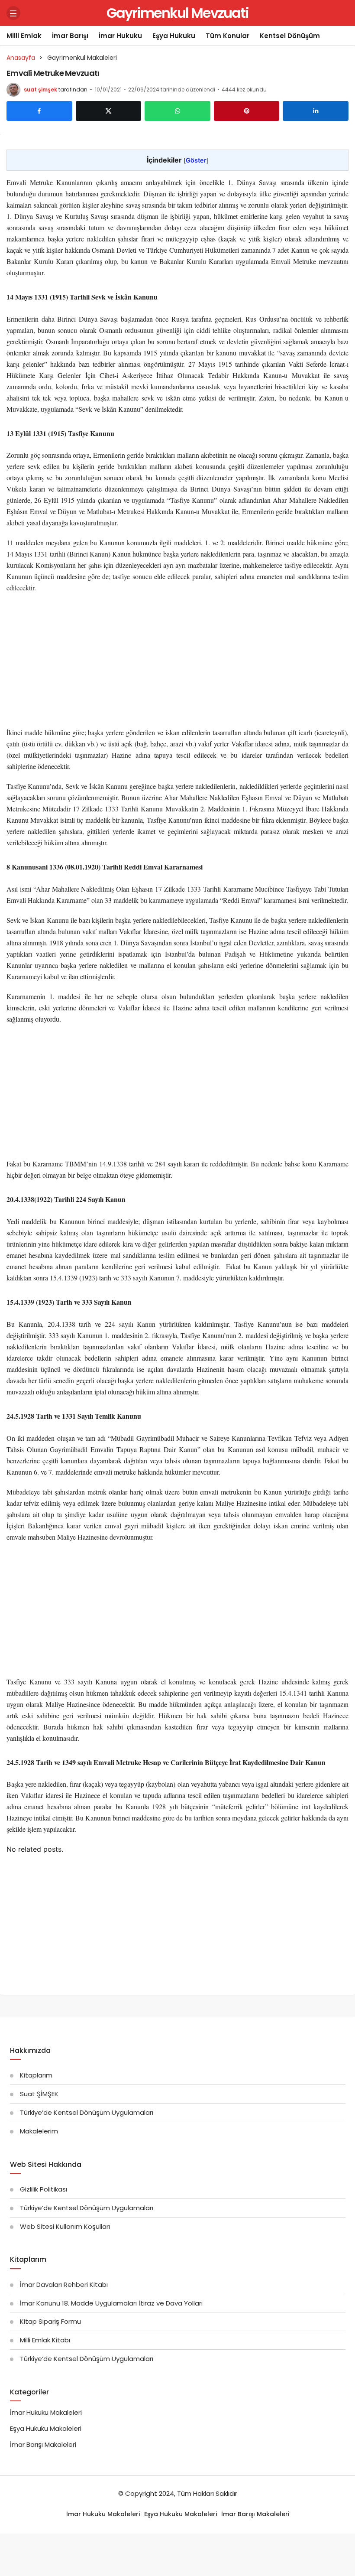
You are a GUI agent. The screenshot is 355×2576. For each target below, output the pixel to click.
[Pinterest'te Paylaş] (247, 111)
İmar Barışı (70, 36)
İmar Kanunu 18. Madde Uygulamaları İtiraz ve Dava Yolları (111, 2303)
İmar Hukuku (120, 36)
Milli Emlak (24, 36)
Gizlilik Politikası (44, 2189)
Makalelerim (39, 2131)
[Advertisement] (177, 663)
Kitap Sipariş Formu (50, 2321)
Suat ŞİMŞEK (39, 2094)
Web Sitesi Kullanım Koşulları (65, 2226)
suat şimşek (40, 90)
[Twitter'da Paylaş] (109, 111)
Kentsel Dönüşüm (290, 36)
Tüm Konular (228, 36)
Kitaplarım (36, 2075)
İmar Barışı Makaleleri (43, 2444)
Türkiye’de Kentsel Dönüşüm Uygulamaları (87, 2112)
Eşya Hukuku (174, 36)
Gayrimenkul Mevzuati (177, 13)
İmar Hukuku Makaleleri (46, 2412)
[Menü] (13, 13)
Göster (196, 160)
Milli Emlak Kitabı (45, 2340)
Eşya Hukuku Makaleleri (46, 2428)
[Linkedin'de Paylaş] (316, 111)
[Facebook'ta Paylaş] (39, 111)
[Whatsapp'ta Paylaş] (177, 111)
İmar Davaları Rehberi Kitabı (64, 2285)
